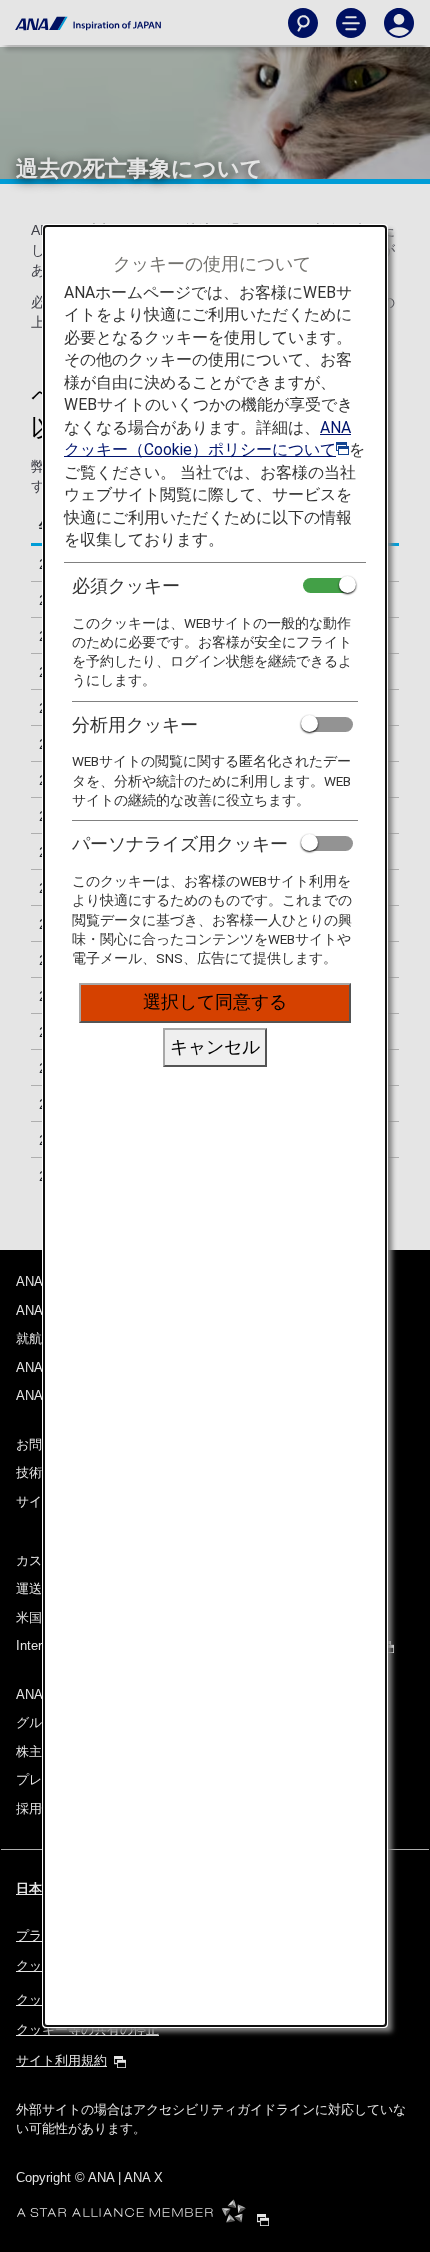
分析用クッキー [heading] (135, 724)
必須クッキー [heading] (126, 585)
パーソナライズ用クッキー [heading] (180, 843)
